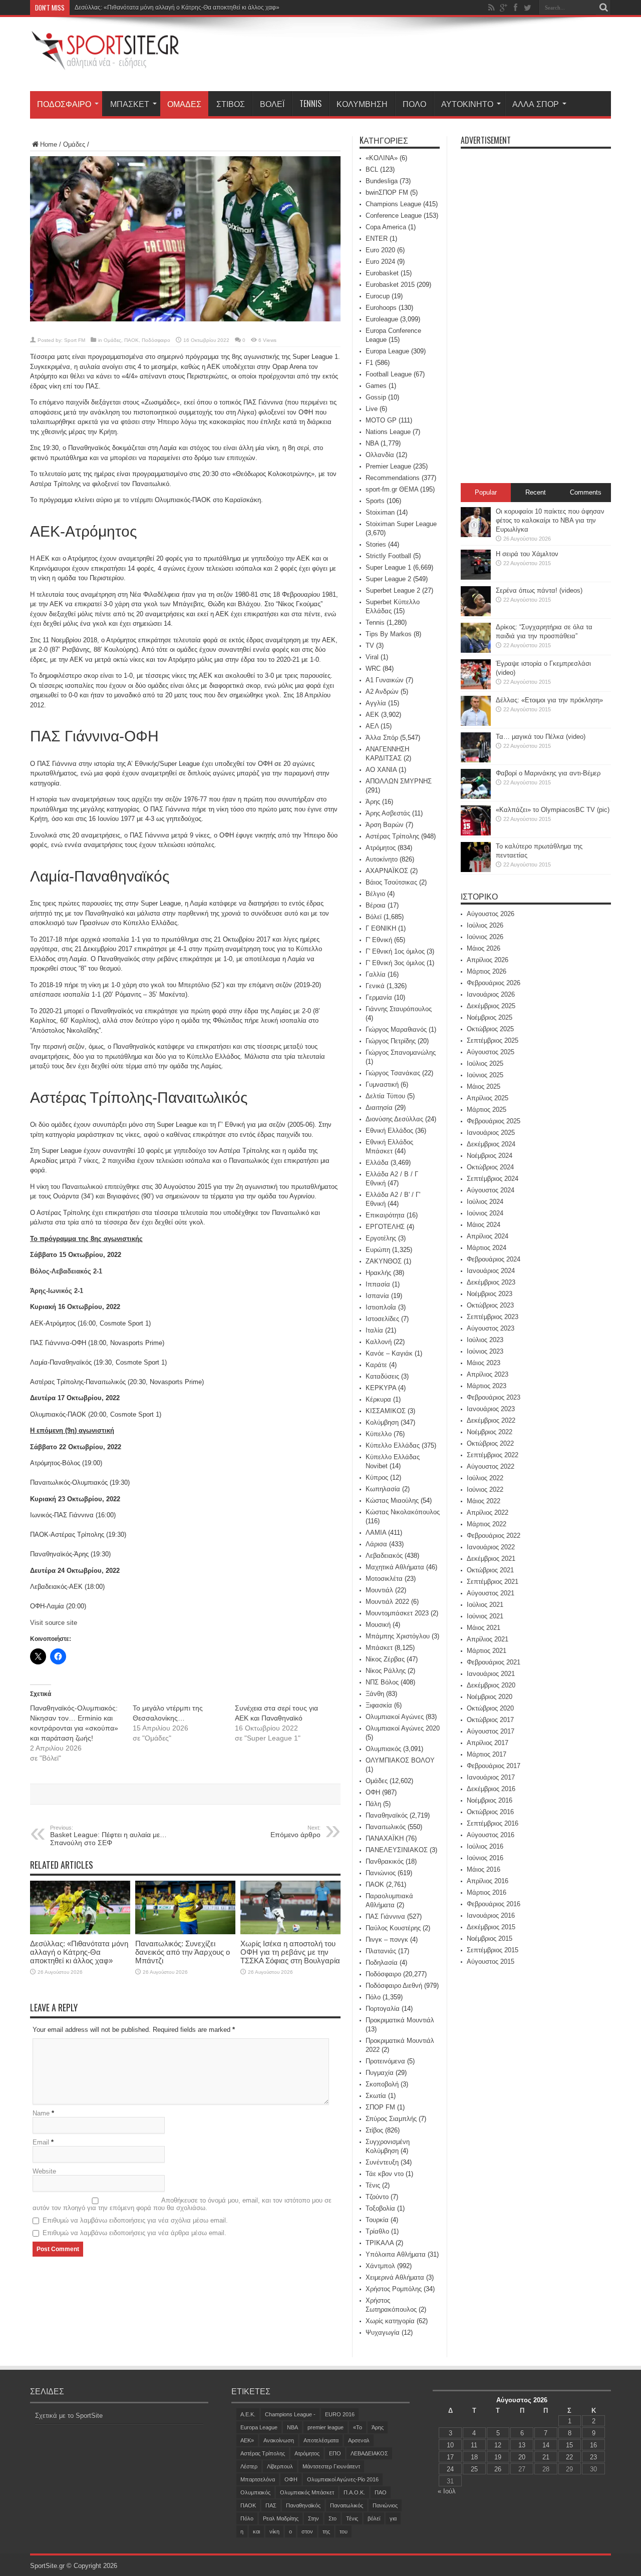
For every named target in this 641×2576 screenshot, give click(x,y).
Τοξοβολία (380, 2208)
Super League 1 (388, 567)
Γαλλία (376, 974)
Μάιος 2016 (484, 1869)
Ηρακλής (378, 1273)
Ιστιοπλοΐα (381, 1307)
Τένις (373, 2185)
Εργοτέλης (381, 1238)
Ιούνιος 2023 (485, 1351)
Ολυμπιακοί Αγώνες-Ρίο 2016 (343, 2479)
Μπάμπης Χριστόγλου (398, 1636)
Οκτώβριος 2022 (490, 1443)
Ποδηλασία (382, 1963)
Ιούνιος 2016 (485, 1858)
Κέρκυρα (378, 1399)
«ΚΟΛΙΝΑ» (382, 158)
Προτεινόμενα (385, 2061)
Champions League (393, 204)
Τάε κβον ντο (385, 2174)
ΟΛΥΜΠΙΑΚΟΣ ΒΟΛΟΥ (400, 1760)
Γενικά (375, 986)
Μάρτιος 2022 (487, 1524)
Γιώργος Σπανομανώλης (401, 1052)
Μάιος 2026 (484, 948)
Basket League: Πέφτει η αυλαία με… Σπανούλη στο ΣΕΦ (108, 1836)
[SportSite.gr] (105, 64)
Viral (372, 657)
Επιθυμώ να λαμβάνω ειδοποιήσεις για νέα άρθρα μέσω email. (134, 2233)
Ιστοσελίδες (382, 1319)
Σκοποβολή (382, 2084)
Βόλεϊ (272, 104)
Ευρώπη (378, 1250)
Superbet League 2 (393, 590)
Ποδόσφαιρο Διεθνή (394, 1986)
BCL (372, 169)
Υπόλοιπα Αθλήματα (396, 2254)
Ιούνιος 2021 (485, 1616)
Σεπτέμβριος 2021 (493, 1582)
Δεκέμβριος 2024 (491, 1144)
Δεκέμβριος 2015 (491, 1927)
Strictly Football (388, 556)
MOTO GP (381, 420)
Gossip (376, 397)
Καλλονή (379, 1342)
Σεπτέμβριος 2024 (493, 1179)
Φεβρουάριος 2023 (494, 1397)
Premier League (388, 466)
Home (49, 144)
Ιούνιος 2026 (485, 937)
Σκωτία (376, 2096)
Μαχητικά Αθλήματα (395, 1567)
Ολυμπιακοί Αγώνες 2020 (403, 1728)
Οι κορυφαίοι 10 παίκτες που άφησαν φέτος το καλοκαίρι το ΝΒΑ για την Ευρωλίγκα (550, 520)
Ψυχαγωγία (383, 2332)
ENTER (377, 239)
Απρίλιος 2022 (488, 1513)
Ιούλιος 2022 (485, 1478)
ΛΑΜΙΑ (376, 1533)
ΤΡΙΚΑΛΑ (380, 2243)
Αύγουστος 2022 (491, 1466)
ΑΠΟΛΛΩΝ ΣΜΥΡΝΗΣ (399, 781)
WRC (373, 669)
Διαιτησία (379, 1108)
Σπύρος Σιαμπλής (391, 2119)
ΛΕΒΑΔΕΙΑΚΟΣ (369, 2453)
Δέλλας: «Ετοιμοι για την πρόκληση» (549, 700)
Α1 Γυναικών (385, 680)
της (326, 2531)
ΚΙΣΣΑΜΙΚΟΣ (386, 1411)
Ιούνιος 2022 (485, 1489)
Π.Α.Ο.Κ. (354, 2492)
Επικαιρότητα (385, 1215)
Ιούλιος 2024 (485, 1202)
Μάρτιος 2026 (487, 971)
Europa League (387, 351)
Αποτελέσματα (321, 2440)
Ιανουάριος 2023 (491, 1409)
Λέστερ (249, 2466)
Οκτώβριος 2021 (490, 1570)
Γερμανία (379, 997)
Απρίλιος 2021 (488, 1639)
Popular (486, 492)
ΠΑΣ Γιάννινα (385, 1916)
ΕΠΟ (335, 2453)
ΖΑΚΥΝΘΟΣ (384, 1261)
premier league (326, 2427)
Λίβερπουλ (280, 2466)
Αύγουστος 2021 (491, 1593)
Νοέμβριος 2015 (490, 1939)
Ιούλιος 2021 (485, 1605)
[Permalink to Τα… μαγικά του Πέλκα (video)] (476, 760)
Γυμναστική (382, 1085)
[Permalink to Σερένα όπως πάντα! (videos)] (476, 614)
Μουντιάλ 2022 (387, 1602)
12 (498, 2445)
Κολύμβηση (362, 104)
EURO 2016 (340, 2414)
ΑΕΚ (372, 715)
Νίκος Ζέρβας (385, 1659)
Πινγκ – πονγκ (387, 1940)
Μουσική (378, 1625)
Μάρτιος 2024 (487, 1248)
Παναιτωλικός (386, 1827)
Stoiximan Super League (401, 524)
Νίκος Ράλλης (386, 1671)
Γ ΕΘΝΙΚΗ (381, 928)
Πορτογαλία (383, 2009)
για (393, 2518)
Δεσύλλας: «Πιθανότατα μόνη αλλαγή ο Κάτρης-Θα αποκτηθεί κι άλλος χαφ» (177, 8)
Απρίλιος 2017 (488, 1743)
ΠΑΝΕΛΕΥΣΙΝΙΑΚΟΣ (397, 1850)
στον (307, 2531)
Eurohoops (381, 308)
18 (474, 2457)
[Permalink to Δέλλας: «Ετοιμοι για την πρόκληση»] (476, 724)
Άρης (373, 802)
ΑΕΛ (372, 726)
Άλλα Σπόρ (536, 104)
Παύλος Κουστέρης (393, 1928)
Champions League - (290, 2414)
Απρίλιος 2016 (488, 1881)
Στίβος (231, 104)
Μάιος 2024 (484, 1225)
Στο (333, 2518)
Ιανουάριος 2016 (491, 1915)
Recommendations (393, 478)
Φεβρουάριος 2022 (494, 1536)
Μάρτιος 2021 (487, 1651)
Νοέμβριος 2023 (490, 1294)
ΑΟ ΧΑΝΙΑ (381, 770)
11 (474, 2445)
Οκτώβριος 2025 (490, 1029)
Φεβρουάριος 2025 (494, 1121)
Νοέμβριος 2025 (490, 1017)
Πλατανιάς (381, 1951)
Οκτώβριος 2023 (490, 1305)
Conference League (394, 216)
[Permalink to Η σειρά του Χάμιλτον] (476, 577)
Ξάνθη (375, 1694)
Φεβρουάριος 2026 (494, 983)
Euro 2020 (380, 250)
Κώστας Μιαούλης (392, 1500)
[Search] (603, 8)
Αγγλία (376, 703)
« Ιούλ (447, 2491)
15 (569, 2445)
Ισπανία (377, 1296)
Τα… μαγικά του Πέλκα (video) (541, 737)
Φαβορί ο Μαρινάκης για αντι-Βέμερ (548, 773)
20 (522, 2457)
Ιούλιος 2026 (485, 925)
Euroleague (382, 319)
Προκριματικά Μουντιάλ (400, 2020)
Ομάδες (184, 104)
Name (41, 2113)
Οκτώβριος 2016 (490, 1812)
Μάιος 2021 (484, 1628)
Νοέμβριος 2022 (490, 1432)
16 (593, 2445)
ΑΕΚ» (247, 2440)
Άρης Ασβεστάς (388, 813)
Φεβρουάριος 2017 (494, 1766)
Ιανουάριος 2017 (491, 1777)
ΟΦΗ (373, 1792)
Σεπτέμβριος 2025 (493, 1040)
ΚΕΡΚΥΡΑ (381, 1388)
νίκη (274, 2531)
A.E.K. (248, 2414)
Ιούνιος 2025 (485, 1075)
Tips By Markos (389, 634)
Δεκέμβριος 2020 (491, 1685)
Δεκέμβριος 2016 (491, 1789)
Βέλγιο (375, 894)
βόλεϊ (374, 2518)
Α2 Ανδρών (382, 692)
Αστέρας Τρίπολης (392, 836)
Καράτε (376, 1365)
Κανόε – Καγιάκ (389, 1353)
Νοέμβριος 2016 (490, 1800)
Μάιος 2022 (484, 1501)
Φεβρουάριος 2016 (494, 1904)
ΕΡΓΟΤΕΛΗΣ (385, 1227)
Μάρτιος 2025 (487, 1110)
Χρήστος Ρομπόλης (394, 2289)
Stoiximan (380, 512)
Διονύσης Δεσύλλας (394, 1119)
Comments (586, 492)
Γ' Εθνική (379, 940)
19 (498, 2457)
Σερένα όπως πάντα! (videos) (539, 590)
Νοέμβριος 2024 (490, 1156)
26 (498, 2469)
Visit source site (54, 1623)
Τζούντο (377, 2197)
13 (522, 2445)
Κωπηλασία (383, 1489)
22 (569, 2457)
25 (474, 2469)
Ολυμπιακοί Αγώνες (395, 1717)
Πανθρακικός (385, 1861)
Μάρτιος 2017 (487, 1754)
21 (546, 2457)
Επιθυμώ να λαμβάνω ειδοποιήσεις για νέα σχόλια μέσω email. (135, 2220)
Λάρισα (376, 1544)
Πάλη (373, 1804)
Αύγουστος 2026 (491, 914)
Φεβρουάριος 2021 (494, 1662)
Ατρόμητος (381, 848)
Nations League (388, 432)
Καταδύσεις (382, 1376)
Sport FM (75, 340)
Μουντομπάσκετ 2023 (397, 1613)
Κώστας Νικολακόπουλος (403, 1512)
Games (376, 386)
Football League (389, 374)
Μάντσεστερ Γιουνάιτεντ (331, 2466)
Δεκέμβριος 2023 (491, 1282)
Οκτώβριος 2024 (490, 1167)
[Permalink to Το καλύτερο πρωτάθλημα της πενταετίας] (476, 870)
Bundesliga (382, 181)
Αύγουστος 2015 (491, 1962)
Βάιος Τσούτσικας (391, 882)
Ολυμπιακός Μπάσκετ (307, 2492)
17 (450, 2457)
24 (450, 2469)
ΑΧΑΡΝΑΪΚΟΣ (387, 871)
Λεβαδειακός (384, 1556)
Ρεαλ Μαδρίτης (281, 2518)
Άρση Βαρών (385, 825)
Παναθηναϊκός (387, 1815)
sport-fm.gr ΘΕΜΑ (392, 489)
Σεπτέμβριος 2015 (493, 1950)
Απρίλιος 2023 (488, 1374)
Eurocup (378, 296)
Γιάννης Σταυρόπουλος (399, 1009)
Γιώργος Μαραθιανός (396, 1029)
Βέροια (376, 905)
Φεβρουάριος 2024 (494, 1259)
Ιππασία (378, 1284)
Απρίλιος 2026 (488, 960)
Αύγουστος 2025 (491, 1052)
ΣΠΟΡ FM (380, 2107)
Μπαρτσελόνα (258, 2479)
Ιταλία (374, 1330)
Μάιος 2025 (484, 1087)
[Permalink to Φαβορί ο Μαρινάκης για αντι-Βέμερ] (476, 797)
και (256, 2531)
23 (593, 2457)
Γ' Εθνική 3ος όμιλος (395, 963)
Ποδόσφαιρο (64, 104)
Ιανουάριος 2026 (491, 994)
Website (44, 2171)
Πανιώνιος (381, 1873)
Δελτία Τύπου (385, 1096)
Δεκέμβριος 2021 (491, 1559)
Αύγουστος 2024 (491, 1190)
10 (450, 2445)
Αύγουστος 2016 (491, 1835)
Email (41, 2142)
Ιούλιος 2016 (485, 1846)
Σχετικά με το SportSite (69, 2416)
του (344, 2531)
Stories (376, 544)
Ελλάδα (377, 1163)
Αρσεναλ (359, 2440)
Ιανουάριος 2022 (491, 1547)
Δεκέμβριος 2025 (491, 1006)
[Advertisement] (429, 56)
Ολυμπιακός (383, 1749)
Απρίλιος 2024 (488, 1236)
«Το (358, 2427)
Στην (313, 2518)
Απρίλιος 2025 (488, 1098)
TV (370, 646)
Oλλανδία (380, 455)
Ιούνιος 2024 (485, 1213)
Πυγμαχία (380, 2073)
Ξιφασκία (379, 1705)
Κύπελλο (379, 1434)
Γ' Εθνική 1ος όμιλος (395, 951)
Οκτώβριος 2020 (490, 1708)
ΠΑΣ (271, 2505)
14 (546, 2445)
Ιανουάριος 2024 (491, 1271)
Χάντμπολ (380, 2266)
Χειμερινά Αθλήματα (395, 2277)
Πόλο (414, 104)
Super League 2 (388, 579)
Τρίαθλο (377, 2231)
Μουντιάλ (379, 1590)
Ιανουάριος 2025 (491, 1133)
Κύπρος (377, 1477)
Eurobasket (382, 273)
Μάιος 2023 (484, 1363)
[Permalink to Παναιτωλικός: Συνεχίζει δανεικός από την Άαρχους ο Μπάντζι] (185, 1932)
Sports (375, 501)
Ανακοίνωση (279, 2440)
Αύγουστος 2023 (491, 1328)
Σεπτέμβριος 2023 (493, 1317)
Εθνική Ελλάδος (389, 1131)
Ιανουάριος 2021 (491, 1674)
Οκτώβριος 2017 (490, 1720)
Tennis (310, 104)
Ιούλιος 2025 (485, 1063)
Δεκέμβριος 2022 (491, 1420)
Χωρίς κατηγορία (390, 2321)
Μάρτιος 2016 (487, 1892)
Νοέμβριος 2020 (490, 1697)
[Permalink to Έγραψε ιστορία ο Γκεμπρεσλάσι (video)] (476, 687)
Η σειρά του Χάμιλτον (527, 554)
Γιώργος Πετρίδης (391, 1041)
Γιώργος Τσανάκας (393, 1073)
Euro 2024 (380, 262)
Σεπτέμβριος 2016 (493, 1823)
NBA (372, 443)
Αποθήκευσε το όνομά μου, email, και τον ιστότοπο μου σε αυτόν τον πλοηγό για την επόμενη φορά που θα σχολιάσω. (182, 2204)
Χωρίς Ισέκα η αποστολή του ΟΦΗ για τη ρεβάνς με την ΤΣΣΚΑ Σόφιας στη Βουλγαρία (290, 1952)
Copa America (386, 227)
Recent (536, 492)
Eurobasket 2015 (390, 285)
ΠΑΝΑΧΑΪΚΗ (385, 1838)
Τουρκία (377, 2220)
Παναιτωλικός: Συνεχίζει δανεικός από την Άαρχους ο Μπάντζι (183, 1952)
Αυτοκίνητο (467, 104)
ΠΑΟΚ (131, 340)
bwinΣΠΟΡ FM (387, 192)
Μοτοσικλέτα (384, 1579)
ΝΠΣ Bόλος (382, 1682)
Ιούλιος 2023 (485, 1340)
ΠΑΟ (381, 2492)
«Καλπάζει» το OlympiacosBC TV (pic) (553, 810)
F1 (369, 363)
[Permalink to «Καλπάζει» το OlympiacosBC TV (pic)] (476, 833)
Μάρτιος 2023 (487, 1386)
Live (372, 409)
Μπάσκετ (130, 104)
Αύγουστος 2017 (491, 1731)
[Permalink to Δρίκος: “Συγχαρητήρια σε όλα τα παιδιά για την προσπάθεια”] (476, 651)
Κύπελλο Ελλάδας (393, 1445)
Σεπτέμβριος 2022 (493, 1455)
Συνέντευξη (382, 2162)
